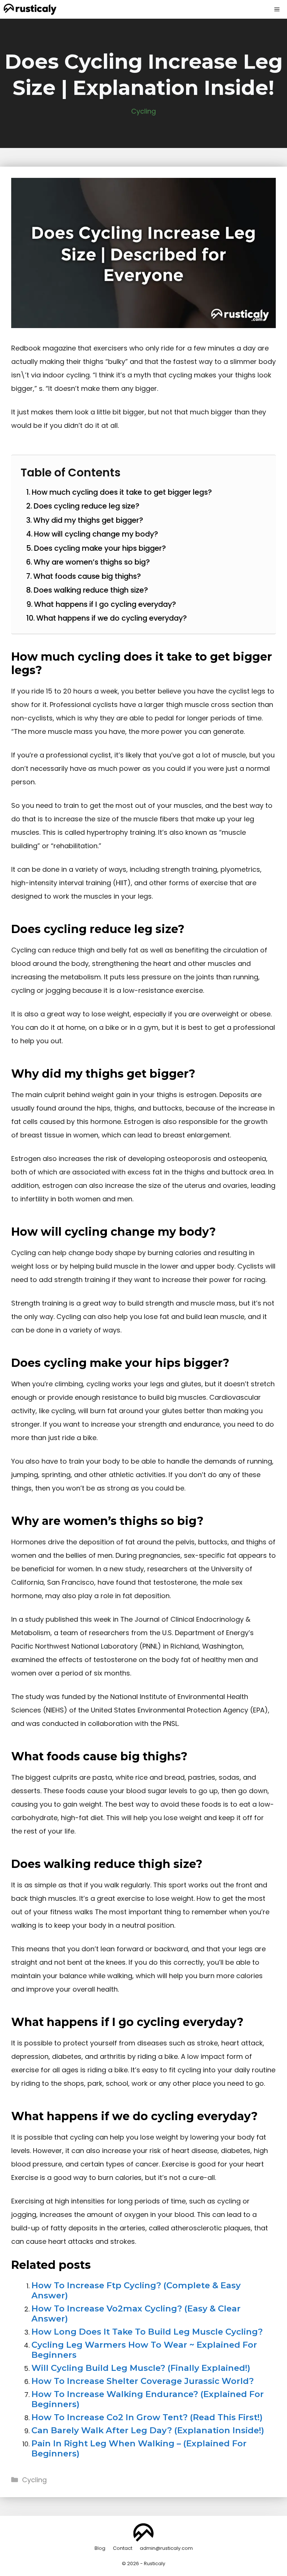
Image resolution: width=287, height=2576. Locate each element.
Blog (100, 2548)
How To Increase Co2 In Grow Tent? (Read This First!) (147, 2417)
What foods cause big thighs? (87, 576)
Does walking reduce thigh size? (91, 590)
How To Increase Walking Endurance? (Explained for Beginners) (148, 2399)
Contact (123, 2548)
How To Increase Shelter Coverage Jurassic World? (143, 2381)
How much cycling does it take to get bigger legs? (122, 492)
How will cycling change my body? (96, 534)
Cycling (143, 111)
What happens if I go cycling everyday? (105, 604)
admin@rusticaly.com (166, 2548)
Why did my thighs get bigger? (88, 520)
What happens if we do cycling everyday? (112, 618)
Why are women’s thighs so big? (92, 562)
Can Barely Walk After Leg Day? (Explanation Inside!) (148, 2430)
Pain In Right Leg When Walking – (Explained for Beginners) (139, 2448)
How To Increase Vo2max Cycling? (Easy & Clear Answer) (136, 2314)
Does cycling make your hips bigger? (100, 548)
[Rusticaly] (30, 9)
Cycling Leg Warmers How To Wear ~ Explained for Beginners (144, 2350)
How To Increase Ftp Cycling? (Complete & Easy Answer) (136, 2290)
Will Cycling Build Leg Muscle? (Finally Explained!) (141, 2368)
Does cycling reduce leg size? (87, 506)
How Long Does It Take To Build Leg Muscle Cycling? (147, 2332)
